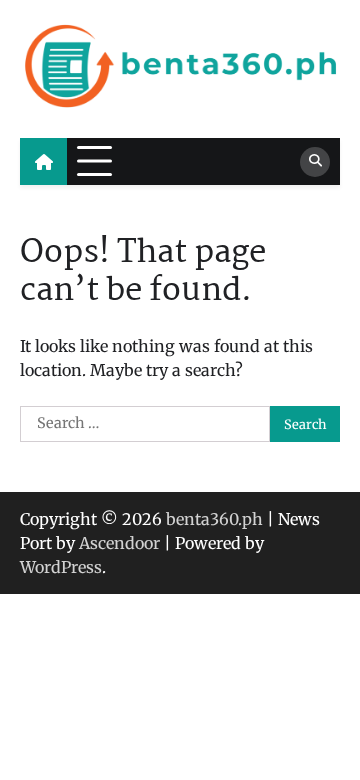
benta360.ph (214, 519)
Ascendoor (119, 543)
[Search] (315, 162)
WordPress (61, 567)
